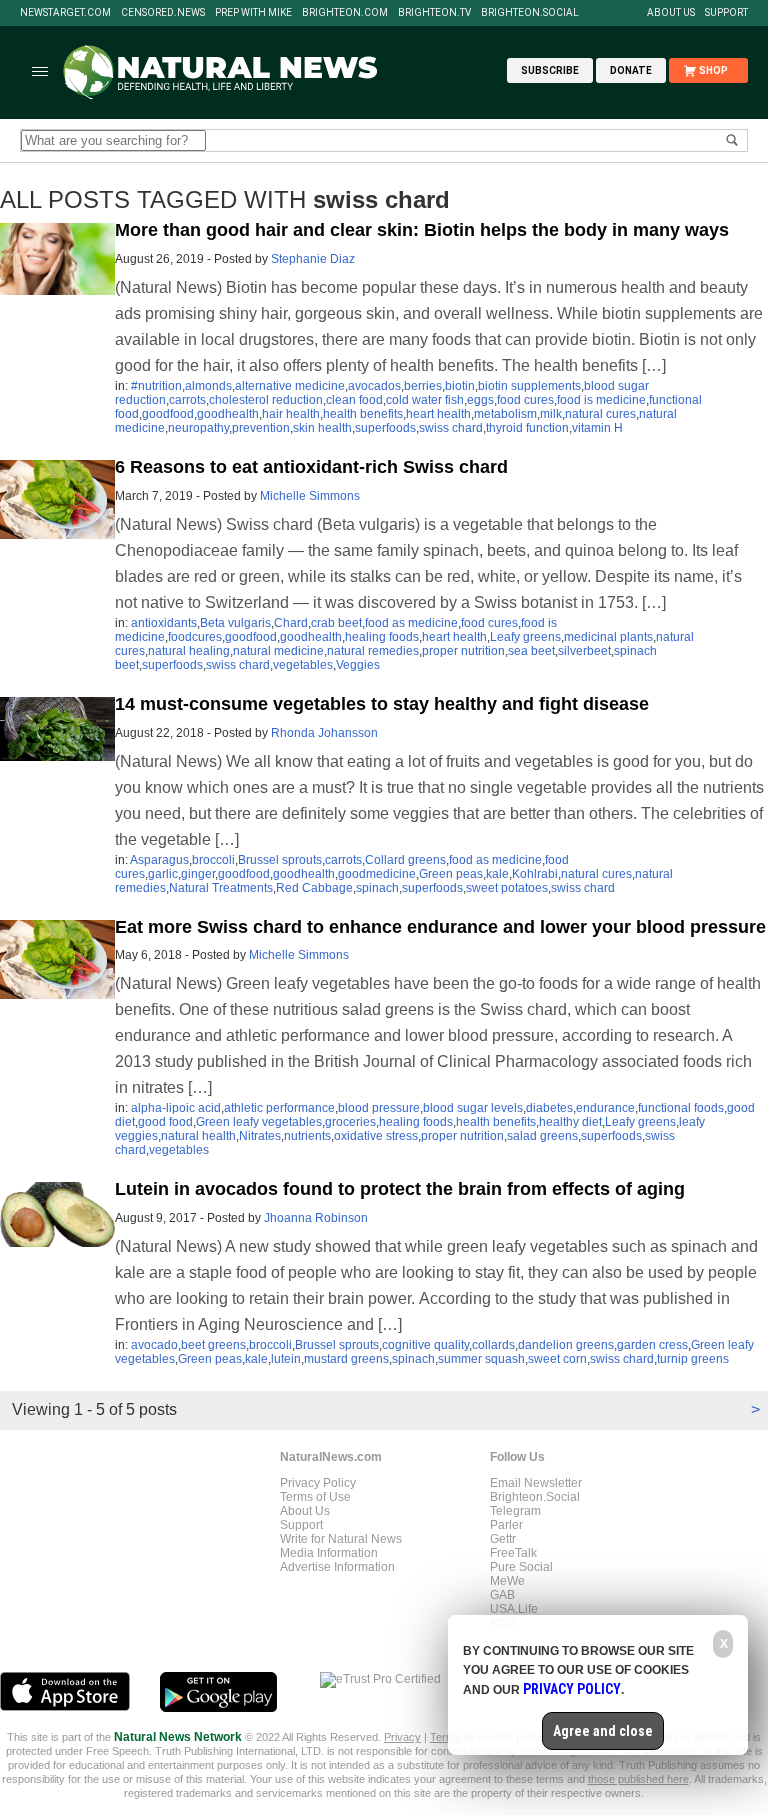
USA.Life (514, 1609)
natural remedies (373, 651)
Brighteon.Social (530, 13)
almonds (208, 386)
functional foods (681, 1108)
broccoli (213, 860)
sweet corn (557, 1359)
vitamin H (597, 428)
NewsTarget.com (65, 13)
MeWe (507, 1581)
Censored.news (163, 13)
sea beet (531, 651)
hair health (291, 414)
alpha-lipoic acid (176, 1108)
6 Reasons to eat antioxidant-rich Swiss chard (311, 467)
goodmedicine (377, 874)
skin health (322, 428)
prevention (261, 428)
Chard (291, 623)
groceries (350, 1122)
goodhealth (228, 414)
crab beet (336, 623)
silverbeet (584, 651)
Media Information (329, 1553)
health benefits (363, 414)
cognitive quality (425, 1345)
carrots (187, 400)
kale (497, 874)
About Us (671, 13)
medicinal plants (608, 637)
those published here (638, 1779)
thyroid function (527, 428)
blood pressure (379, 1108)
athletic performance (279, 1108)
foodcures (195, 637)
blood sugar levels (473, 1108)
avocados (374, 386)
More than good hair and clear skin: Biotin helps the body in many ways (422, 230)
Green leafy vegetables (259, 1122)
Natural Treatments (221, 888)
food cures (525, 400)
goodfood (168, 414)
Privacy (402, 1737)
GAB (502, 1595)
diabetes (549, 1108)
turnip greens (693, 1359)
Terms (446, 1737)
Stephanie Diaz (313, 259)
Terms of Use (315, 1497)
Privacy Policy (318, 1483)
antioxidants (164, 623)
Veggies (358, 665)
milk (551, 414)
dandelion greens (566, 1345)
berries (423, 386)
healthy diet (570, 1122)
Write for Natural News (341, 1539)
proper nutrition (463, 651)
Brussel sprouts (280, 860)
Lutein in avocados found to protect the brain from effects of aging (400, 1189)
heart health (438, 414)
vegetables (303, 665)
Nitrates (260, 1136)
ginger (198, 874)
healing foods (382, 637)
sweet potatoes (507, 888)
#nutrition (156, 386)
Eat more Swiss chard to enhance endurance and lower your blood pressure (440, 927)
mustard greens (346, 1359)
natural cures (600, 414)
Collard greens (405, 860)
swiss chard (451, 428)
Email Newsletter (536, 1483)
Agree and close (603, 1731)
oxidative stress (376, 1136)
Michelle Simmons (310, 496)
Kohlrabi (535, 874)
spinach (377, 888)
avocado (154, 1345)
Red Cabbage (314, 888)
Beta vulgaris (235, 623)
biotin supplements (529, 386)
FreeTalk (513, 1553)
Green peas (451, 874)
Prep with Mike (253, 13)
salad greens (542, 1136)
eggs (480, 400)
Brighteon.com (345, 13)
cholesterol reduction (266, 400)
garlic (163, 874)
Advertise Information (337, 1567)
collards (493, 1345)
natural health (198, 1136)
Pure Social (521, 1567)
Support (726, 13)
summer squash (481, 1359)
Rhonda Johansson (324, 733)
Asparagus (159, 860)
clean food (354, 400)
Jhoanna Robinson (316, 1218)
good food (165, 1122)
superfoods (385, 428)
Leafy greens (525, 637)
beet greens (213, 1345)
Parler (506, 1525)
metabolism (505, 414)
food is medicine (601, 400)
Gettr (503, 1539)
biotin (460, 386)
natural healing (189, 651)
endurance (605, 1108)
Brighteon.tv (434, 13)
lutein (286, 1359)
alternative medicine (290, 386)
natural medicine (278, 651)
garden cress (652, 1345)
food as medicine (411, 623)
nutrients (307, 1136)
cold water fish (425, 400)
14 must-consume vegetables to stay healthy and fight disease (382, 704)
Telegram (515, 1511)
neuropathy (198, 428)
